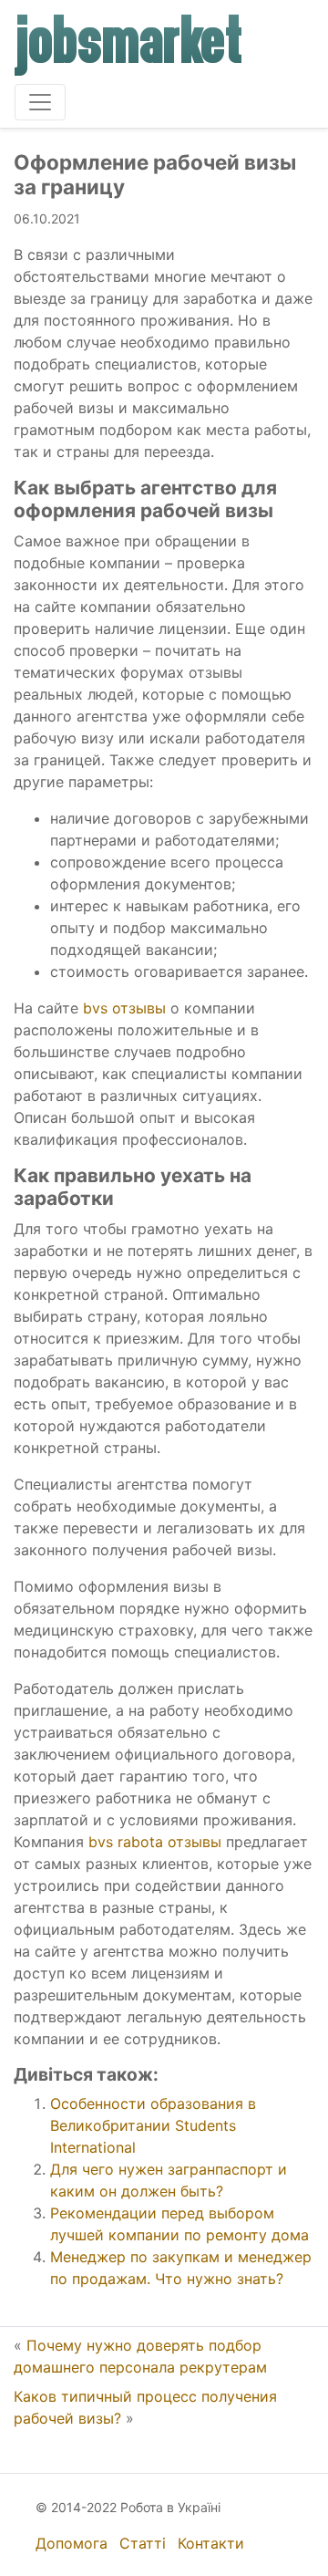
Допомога (72, 2543)
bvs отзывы (124, 1008)
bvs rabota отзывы (155, 1842)
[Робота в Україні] (129, 46)
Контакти (211, 2543)
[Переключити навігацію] (40, 102)
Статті (143, 2543)
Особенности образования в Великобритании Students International (153, 2125)
